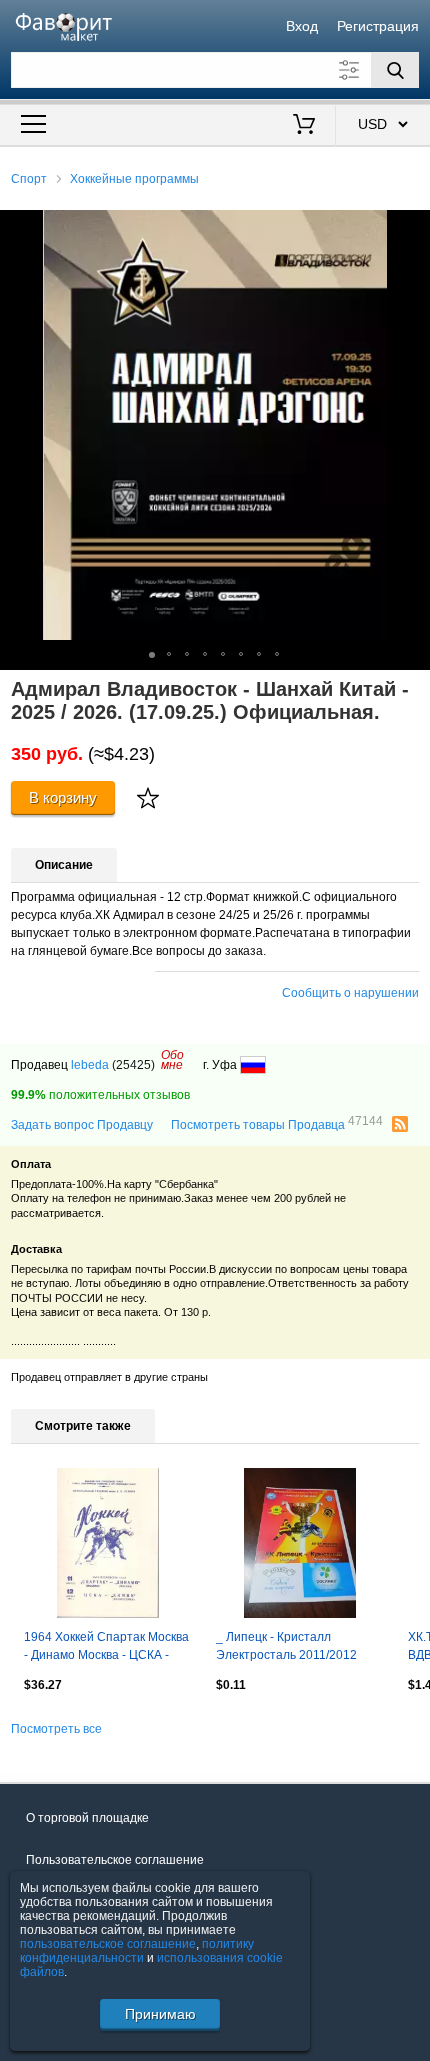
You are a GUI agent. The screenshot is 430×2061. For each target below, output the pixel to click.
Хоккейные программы (134, 179)
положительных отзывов (100, 1095)
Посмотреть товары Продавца (277, 1124)
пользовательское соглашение (108, 1944)
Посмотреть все (56, 1729)
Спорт (29, 179)
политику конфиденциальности (137, 1951)
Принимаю (160, 2014)
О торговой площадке (87, 1818)
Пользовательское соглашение (115, 1860)
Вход (302, 26)
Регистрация (378, 26)
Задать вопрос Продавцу (82, 1125)
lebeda (90, 1065)
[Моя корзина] (304, 126)
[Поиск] (395, 70)
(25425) (133, 1065)
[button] (412, 228)
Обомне (172, 1060)
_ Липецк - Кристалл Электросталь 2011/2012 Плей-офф (286, 1648)
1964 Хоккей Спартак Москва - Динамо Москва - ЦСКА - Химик (106, 1648)
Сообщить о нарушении (350, 993)
